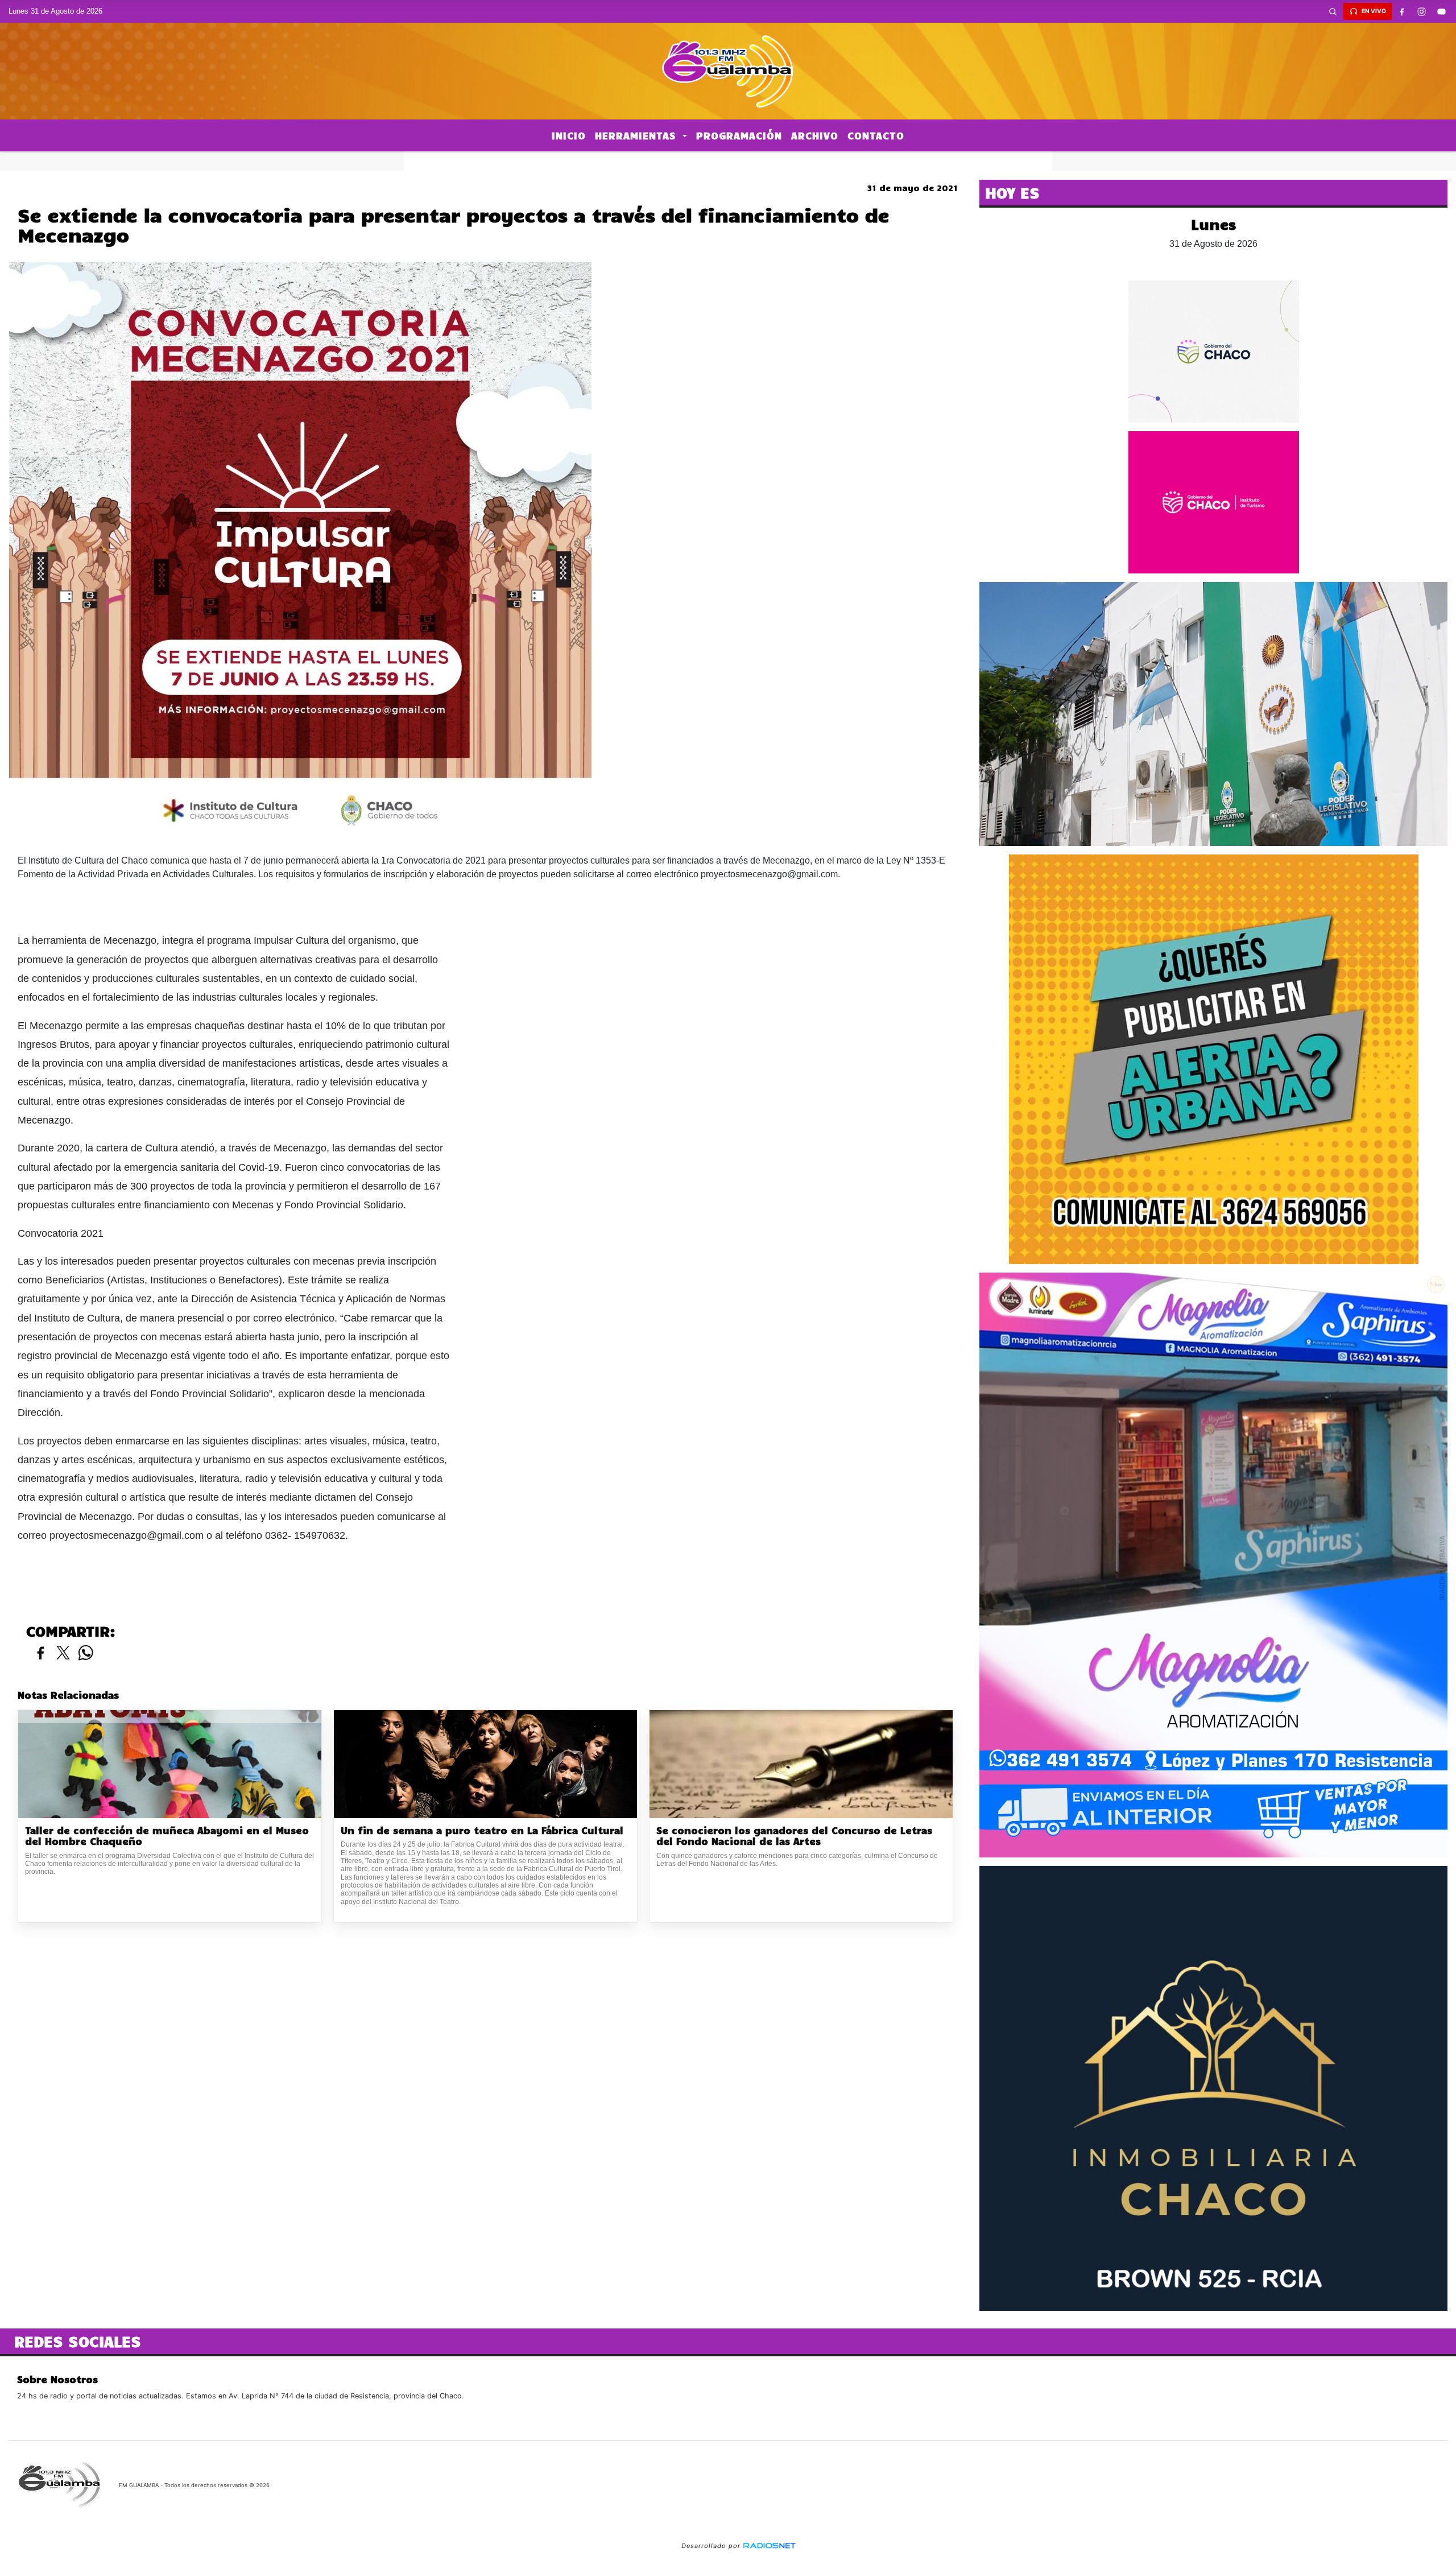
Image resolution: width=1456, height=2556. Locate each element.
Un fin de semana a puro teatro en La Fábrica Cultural (482, 1830)
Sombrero (728, 161)
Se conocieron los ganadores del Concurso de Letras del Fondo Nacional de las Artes (794, 1836)
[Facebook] (1402, 11)
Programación (739, 135)
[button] (1333, 11)
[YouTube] (1442, 11)
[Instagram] (1422, 11)
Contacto (876, 135)
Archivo (815, 135)
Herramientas (637, 135)
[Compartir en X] (63, 1653)
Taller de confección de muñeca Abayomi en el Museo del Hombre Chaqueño (167, 1836)
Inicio (569, 135)
